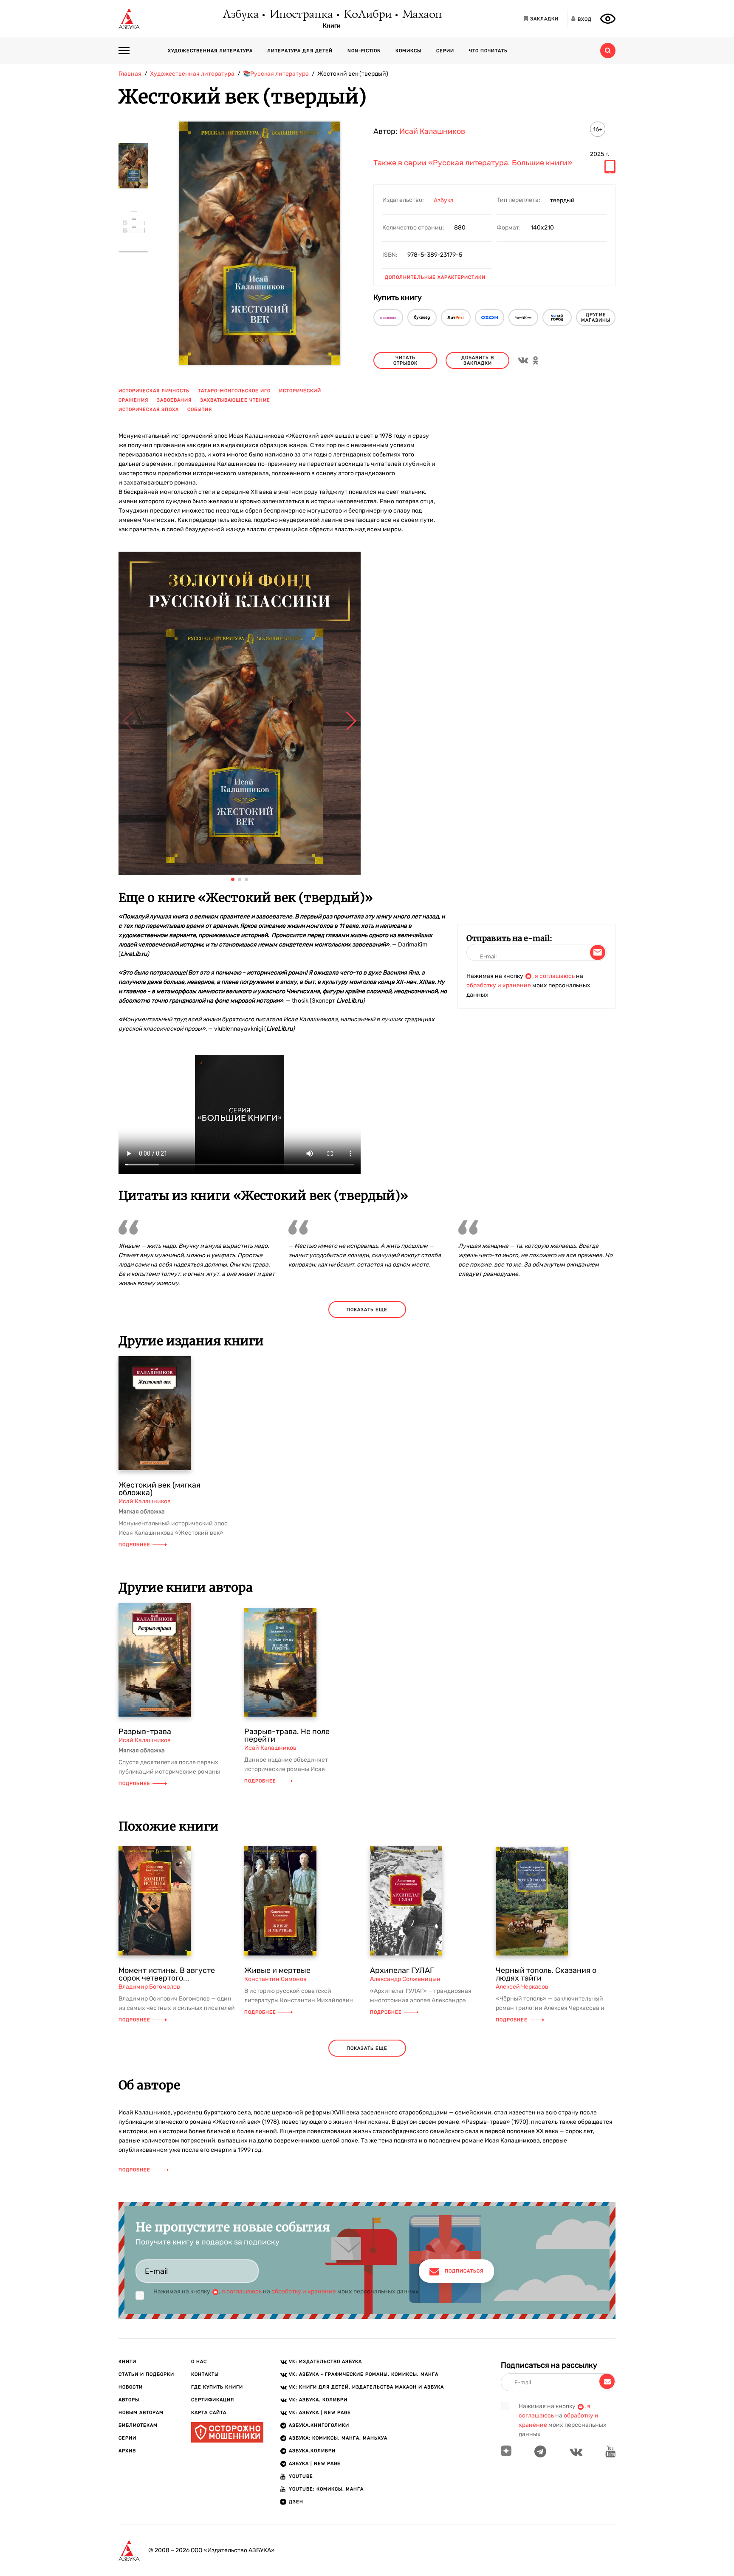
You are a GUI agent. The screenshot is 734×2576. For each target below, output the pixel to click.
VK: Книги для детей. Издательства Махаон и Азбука (366, 2387)
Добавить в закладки (478, 360)
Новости (131, 2387)
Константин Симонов (275, 1979)
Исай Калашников (432, 131)
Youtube (301, 2476)
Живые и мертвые (277, 1970)
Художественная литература (210, 51)
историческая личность (154, 391)
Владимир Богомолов (149, 1987)
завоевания (174, 400)
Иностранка (301, 15)
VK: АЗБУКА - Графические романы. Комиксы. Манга (364, 2374)
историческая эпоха (149, 409)
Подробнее (134, 1545)
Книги (332, 26)
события (200, 409)
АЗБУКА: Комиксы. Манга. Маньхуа (338, 2438)
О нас (199, 2362)
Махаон (422, 15)
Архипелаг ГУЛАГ (402, 1970)
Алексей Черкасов (522, 1987)
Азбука (240, 15)
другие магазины (596, 317)
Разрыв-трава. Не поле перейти (287, 1735)
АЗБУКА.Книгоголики (319, 2425)
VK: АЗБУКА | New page (320, 2413)
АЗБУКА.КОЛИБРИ (312, 2451)
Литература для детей (300, 51)
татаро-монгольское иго (234, 391)
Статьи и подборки (146, 2374)
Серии (445, 51)
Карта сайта (209, 2413)
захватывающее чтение (235, 400)
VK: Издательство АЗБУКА (325, 2362)
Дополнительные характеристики (435, 277)
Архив (127, 2451)
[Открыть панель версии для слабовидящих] (608, 19)
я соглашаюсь (555, 976)
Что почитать (488, 51)
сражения (133, 400)
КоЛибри (367, 15)
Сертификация (213, 2400)
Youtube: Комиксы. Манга (326, 2489)
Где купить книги (217, 2387)
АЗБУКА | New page (315, 2464)
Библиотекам (138, 2425)
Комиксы (408, 51)
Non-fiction (364, 51)
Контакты (205, 2374)
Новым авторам (141, 2413)
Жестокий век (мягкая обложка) (160, 1489)
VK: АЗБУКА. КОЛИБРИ (318, 2400)
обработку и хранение (499, 985)
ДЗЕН (296, 2502)
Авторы (129, 2400)
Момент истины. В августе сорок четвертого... (167, 1974)
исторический (300, 391)
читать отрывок (405, 360)
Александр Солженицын (405, 1979)
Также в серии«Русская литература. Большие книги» (473, 163)
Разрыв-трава (145, 1732)
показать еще (367, 1310)
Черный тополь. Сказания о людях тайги (546, 1974)
